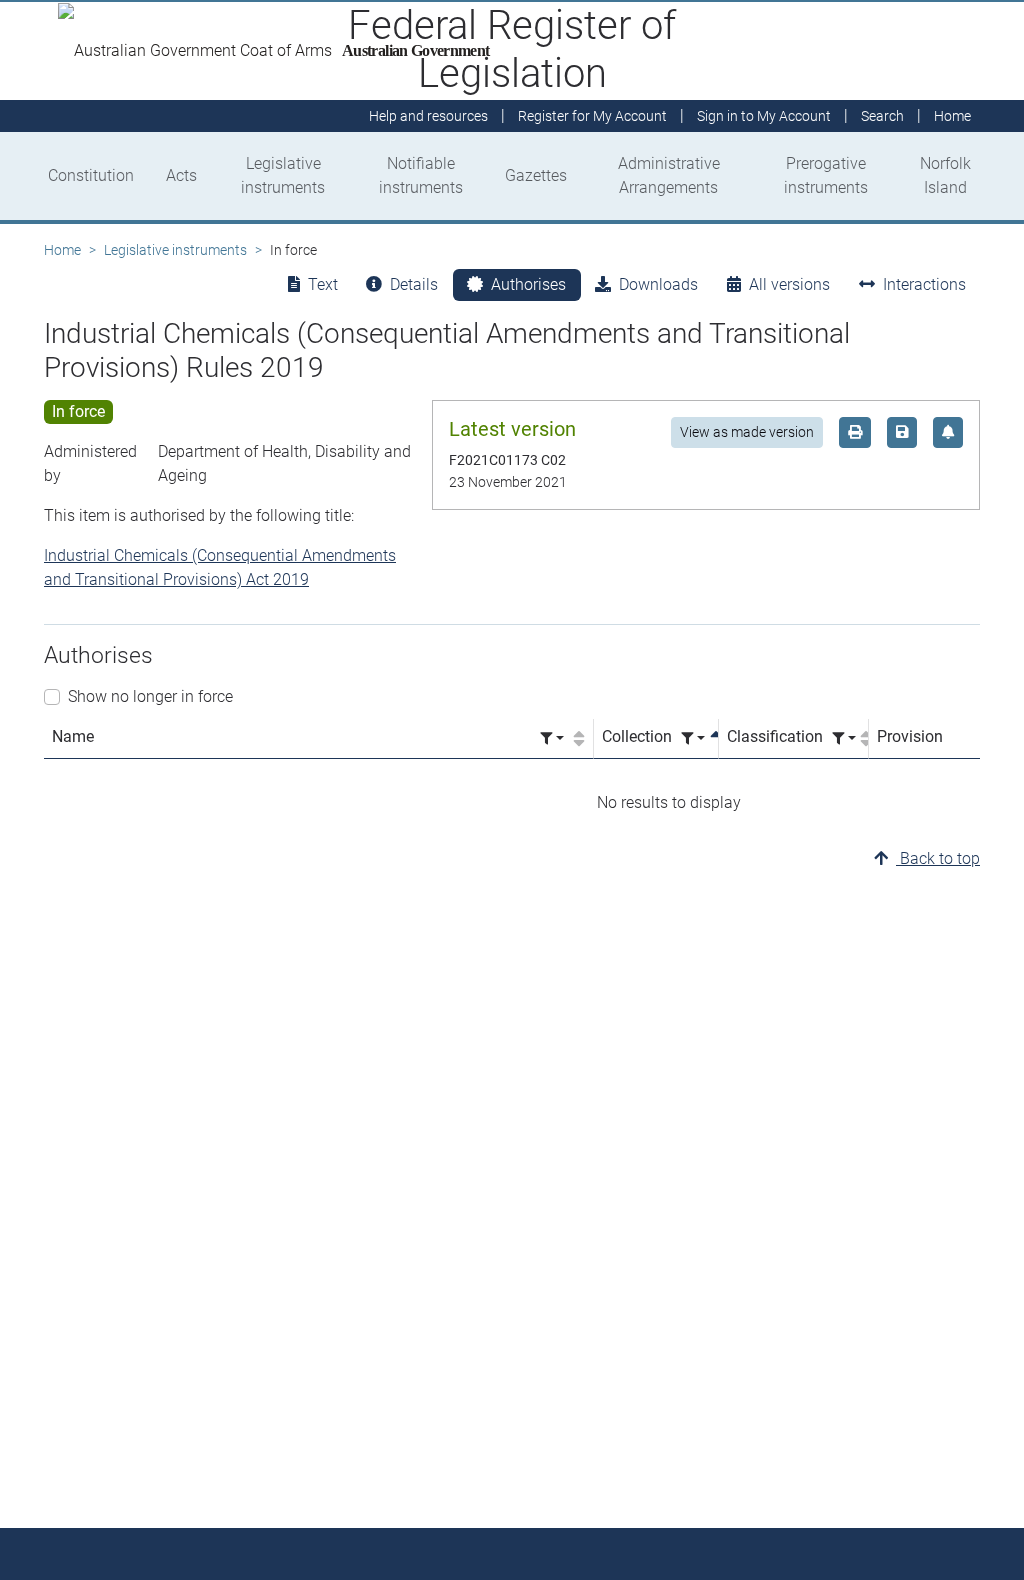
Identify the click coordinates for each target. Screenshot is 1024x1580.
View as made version (747, 432)
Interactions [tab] (924, 284)
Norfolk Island (945, 175)
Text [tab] (323, 284)
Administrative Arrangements (669, 175)
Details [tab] (414, 284)
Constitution (91, 175)
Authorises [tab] (528, 284)
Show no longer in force (150, 696)
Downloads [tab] (658, 284)
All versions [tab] (789, 284)
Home (62, 250)
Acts (181, 175)
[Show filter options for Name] (552, 738)
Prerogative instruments (826, 175)
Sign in (764, 116)
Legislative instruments (283, 175)
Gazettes (536, 175)
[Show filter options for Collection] (693, 738)
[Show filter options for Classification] (844, 738)
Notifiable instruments (421, 175)
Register (592, 116)
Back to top (938, 858)
